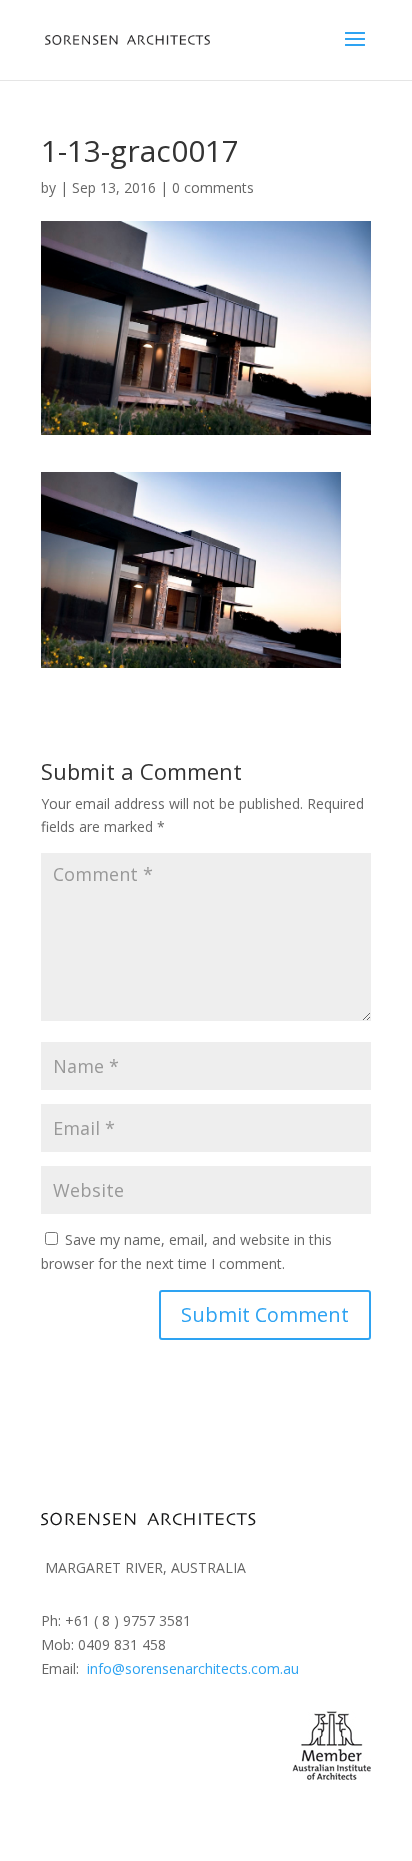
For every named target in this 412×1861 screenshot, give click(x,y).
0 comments (213, 187)
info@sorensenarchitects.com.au (193, 1668)
